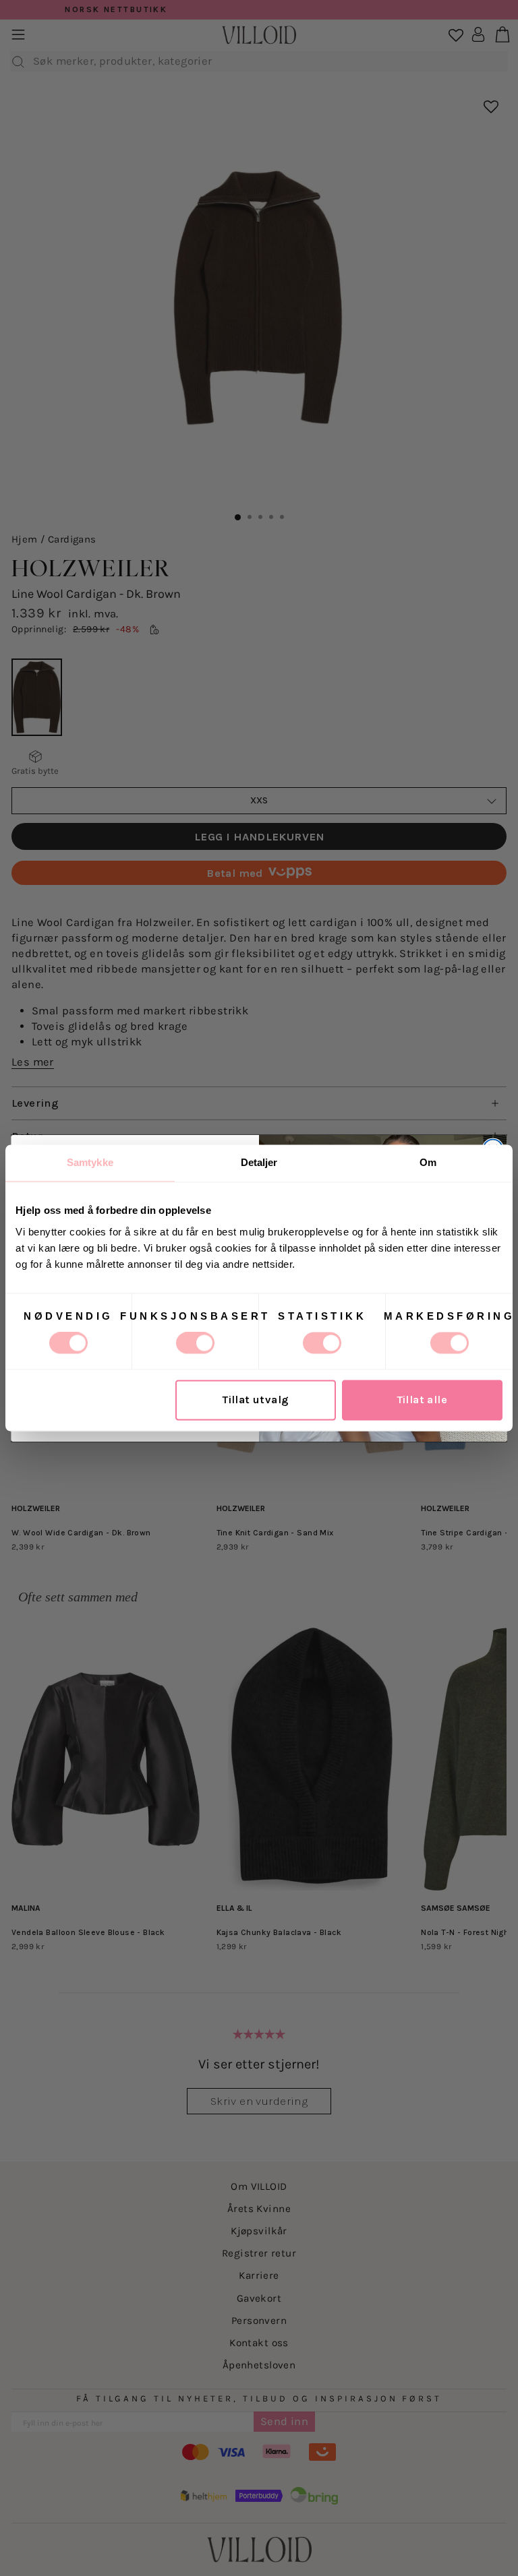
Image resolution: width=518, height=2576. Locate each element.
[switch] (195, 1343)
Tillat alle (423, 1400)
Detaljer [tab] (259, 1162)
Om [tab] (428, 1162)
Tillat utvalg (256, 1400)
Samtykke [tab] (90, 1162)
